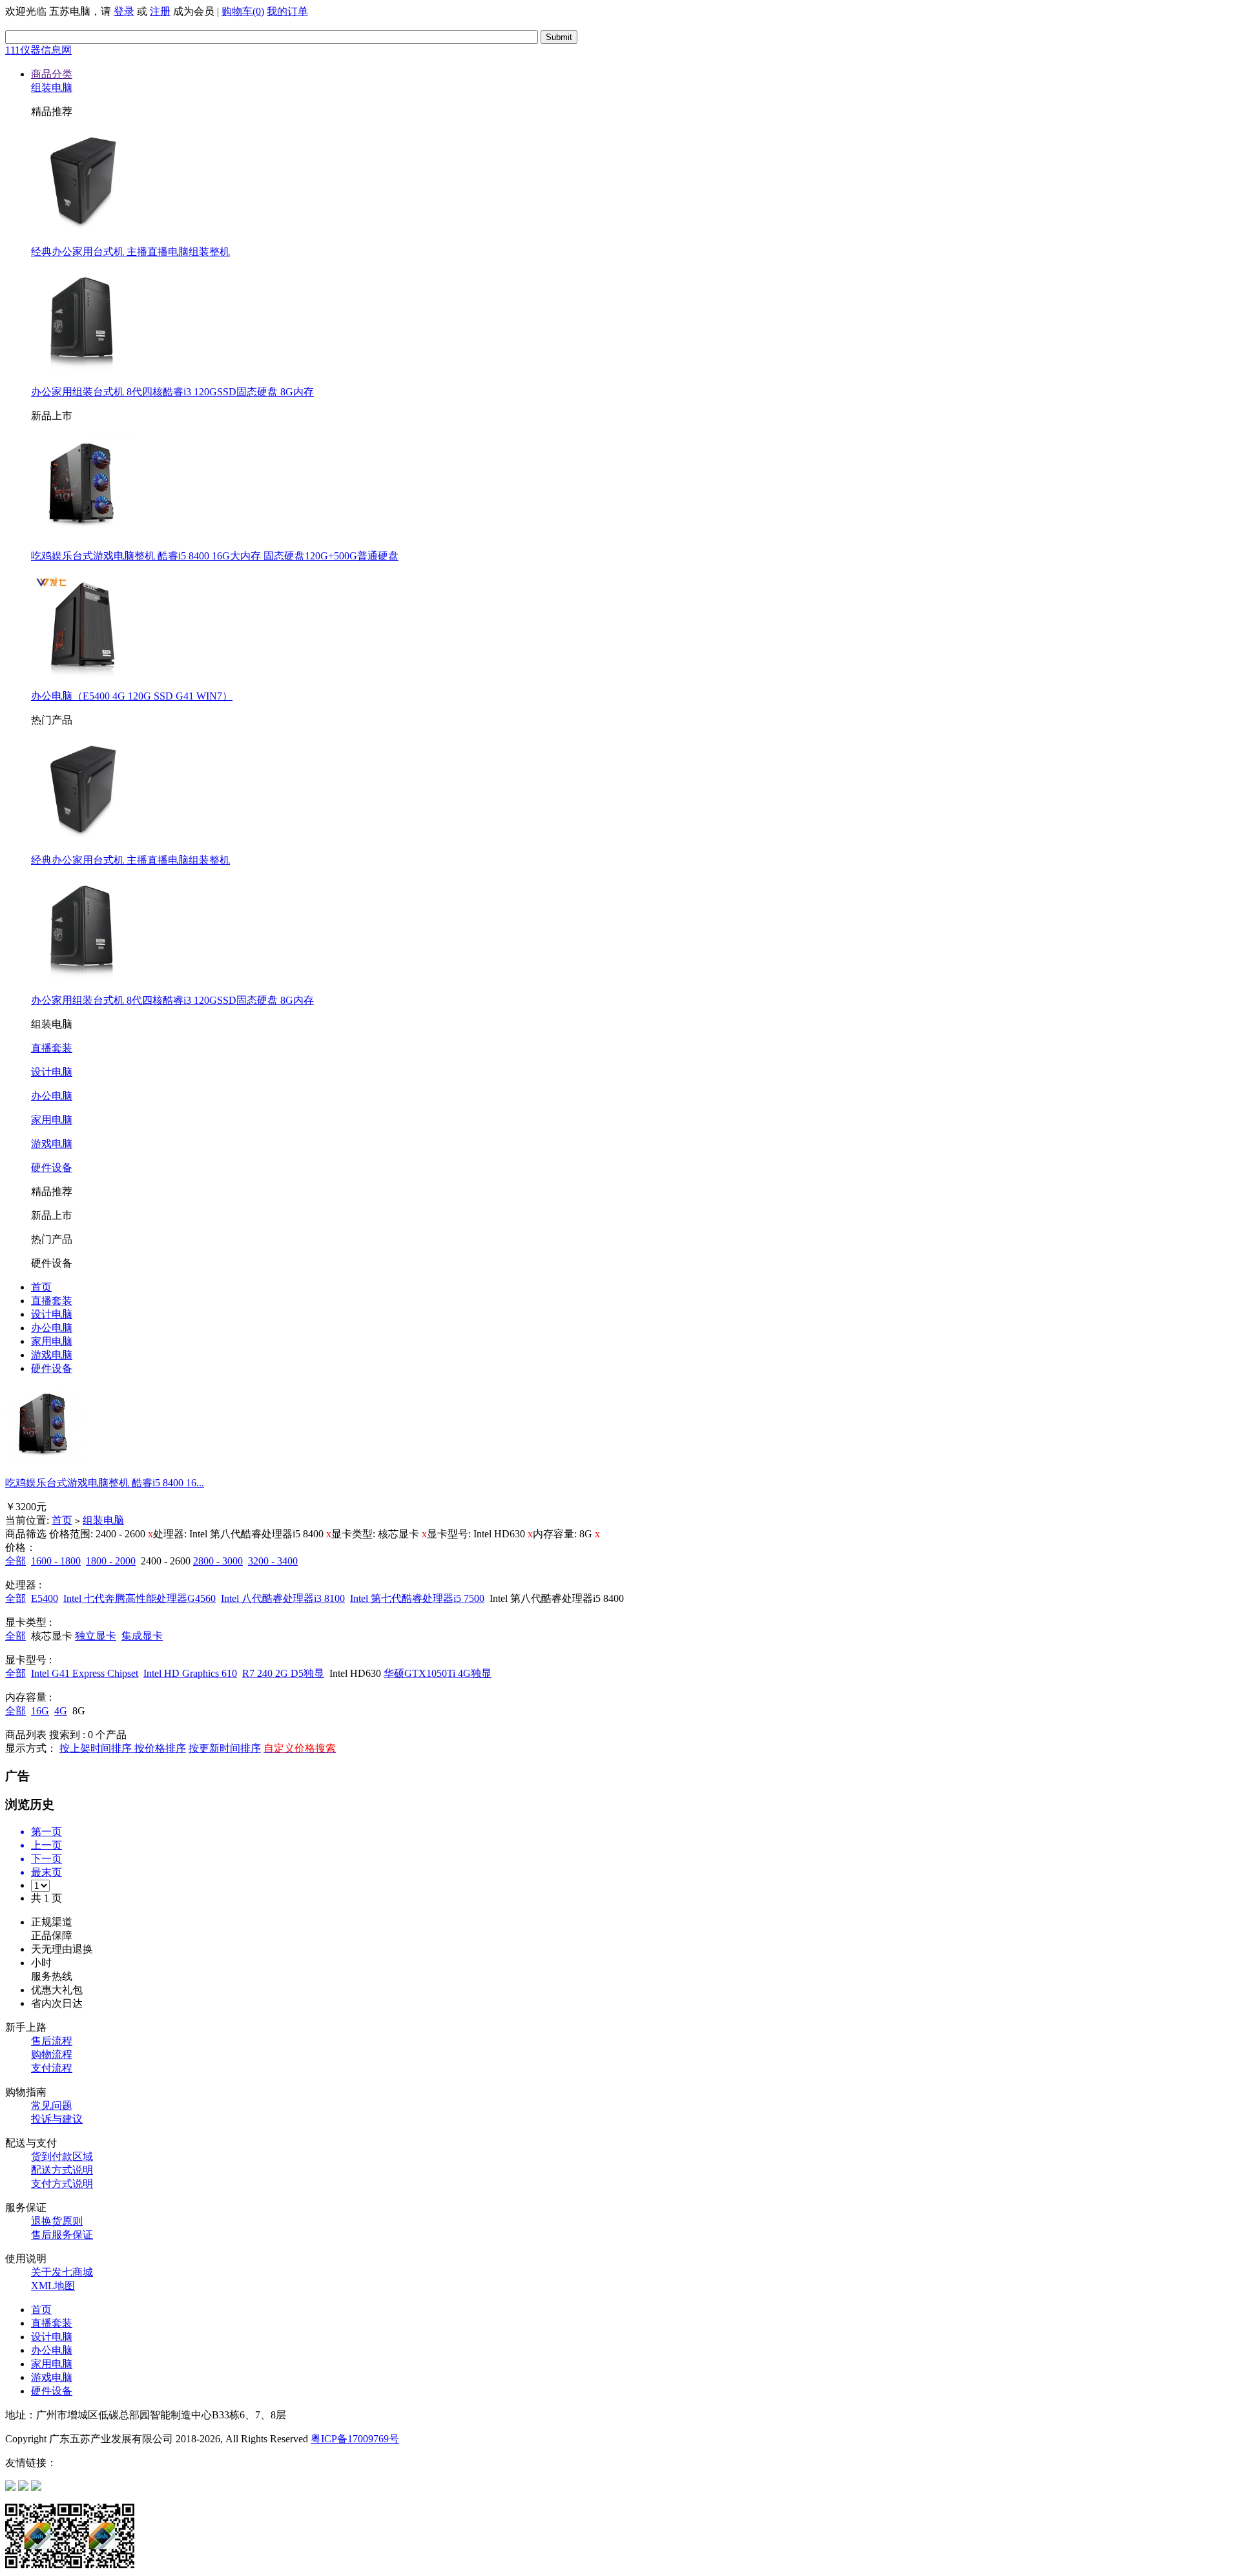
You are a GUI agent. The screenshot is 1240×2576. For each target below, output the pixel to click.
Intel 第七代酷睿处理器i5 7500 (417, 1598)
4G (61, 1711)
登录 (124, 11)
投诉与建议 (57, 2119)
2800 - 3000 (218, 1561)
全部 (15, 1561)
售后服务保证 (62, 2235)
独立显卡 (96, 1636)
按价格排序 (160, 1748)
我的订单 (287, 11)
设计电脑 (52, 1314)
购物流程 (52, 2054)
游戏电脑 (52, 1355)
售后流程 (52, 2041)
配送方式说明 (62, 2170)
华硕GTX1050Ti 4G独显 (438, 1673)
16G (40, 1711)
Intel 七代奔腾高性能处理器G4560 (139, 1598)
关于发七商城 (62, 2272)
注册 (160, 11)
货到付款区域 (62, 2156)
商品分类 (52, 74)
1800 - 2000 (111, 1561)
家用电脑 (52, 1341)
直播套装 (52, 1301)
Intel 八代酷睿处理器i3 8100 (283, 1598)
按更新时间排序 (225, 1748)
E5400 (45, 1598)
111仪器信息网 (38, 50)
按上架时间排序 (97, 1748)
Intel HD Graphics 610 (190, 1673)
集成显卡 (142, 1636)
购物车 (243, 11)
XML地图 (53, 2286)
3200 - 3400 (273, 1561)
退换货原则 (57, 2221)
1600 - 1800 (56, 1561)
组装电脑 (52, 88)
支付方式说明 (62, 2184)
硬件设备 (52, 1168)
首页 (41, 1287)
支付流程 (52, 2068)
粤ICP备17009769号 (355, 2439)
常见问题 (52, 2105)
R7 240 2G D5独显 (283, 1673)
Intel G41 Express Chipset (85, 1673)
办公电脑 (52, 1328)
